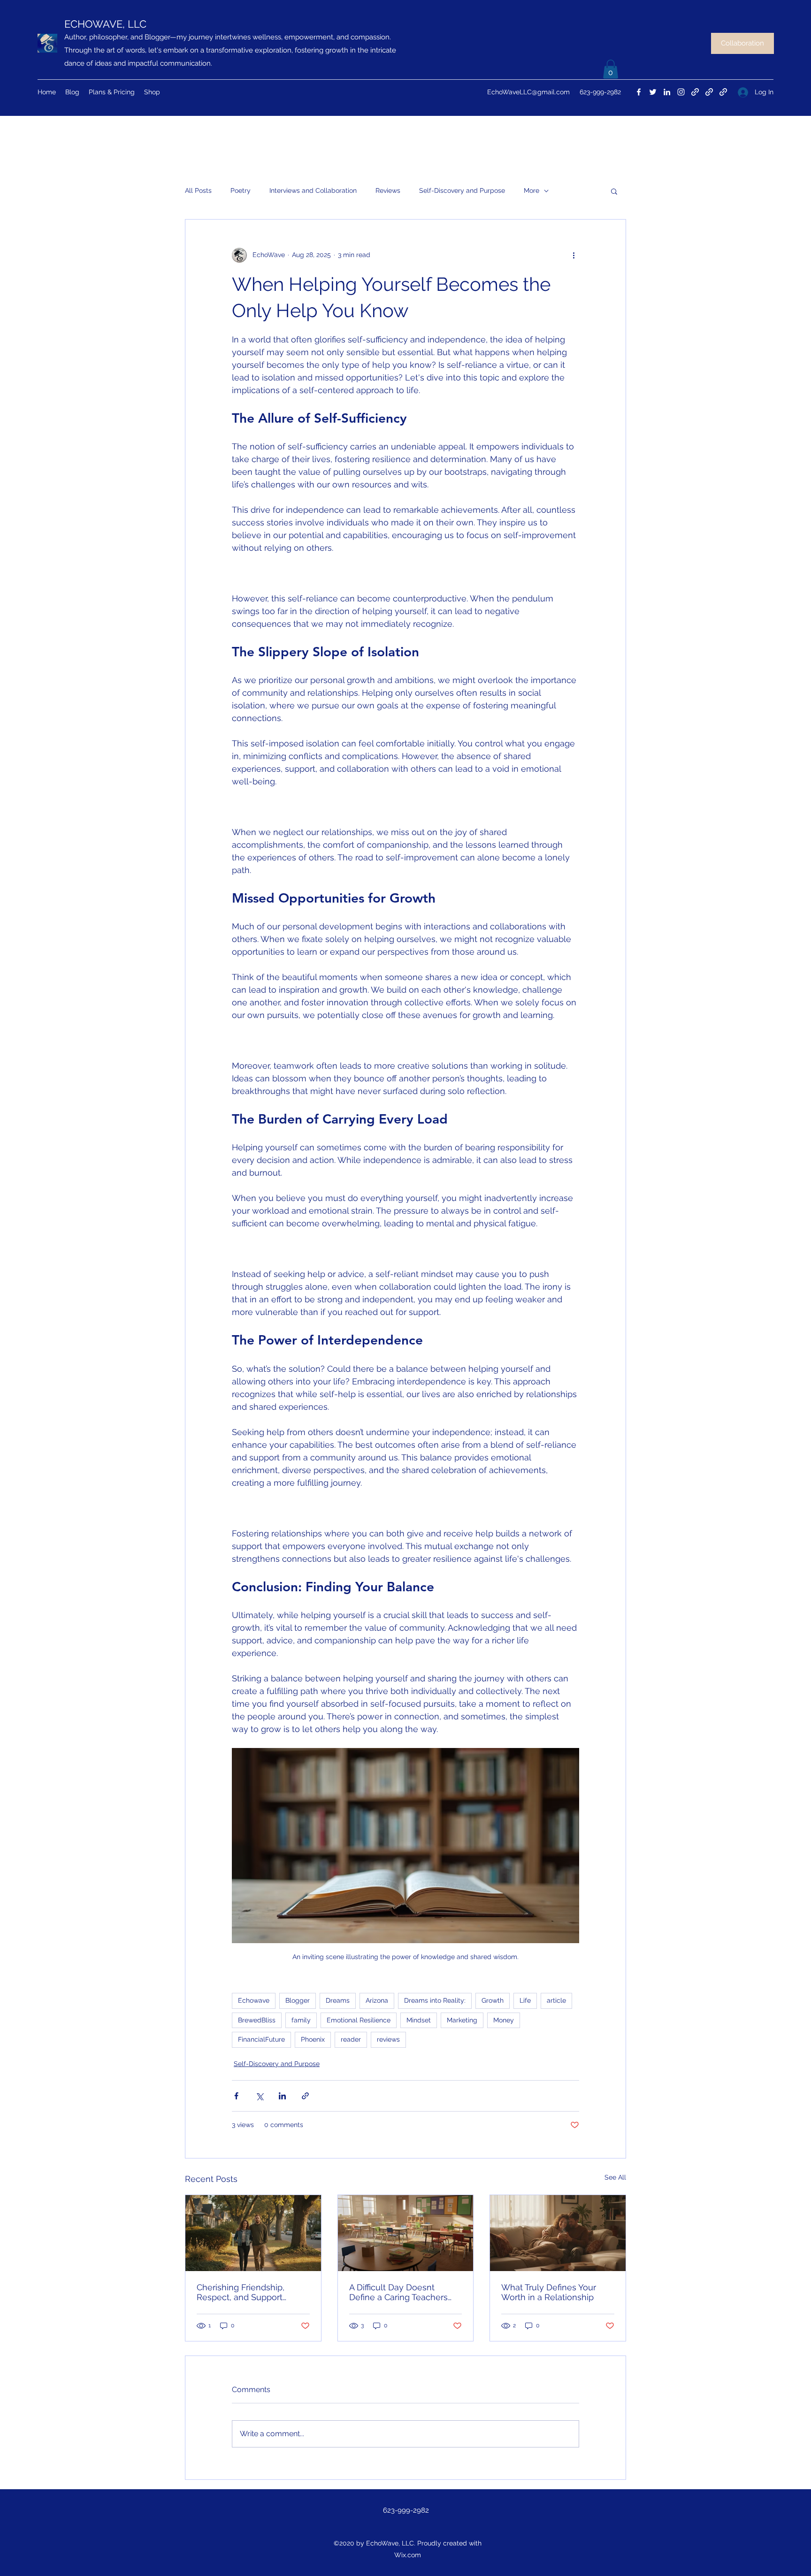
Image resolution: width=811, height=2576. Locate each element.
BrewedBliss (257, 2020)
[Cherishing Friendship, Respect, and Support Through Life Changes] (253, 2233)
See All (615, 2177)
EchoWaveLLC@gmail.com (528, 92)
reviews (388, 2039)
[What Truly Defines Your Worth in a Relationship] (558, 2233)
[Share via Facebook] (236, 2096)
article (556, 2000)
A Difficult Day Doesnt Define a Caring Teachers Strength (398, 2292)
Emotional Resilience (359, 2020)
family (301, 2020)
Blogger (298, 2000)
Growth (493, 2000)
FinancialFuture (261, 2039)
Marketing (462, 2020)
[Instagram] (681, 92)
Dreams (338, 2000)
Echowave (254, 2000)
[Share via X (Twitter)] (259, 2096)
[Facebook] (639, 92)
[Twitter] (653, 92)
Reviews (388, 190)
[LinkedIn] (667, 92)
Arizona (377, 2000)
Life (525, 2000)
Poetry (241, 190)
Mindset (419, 2020)
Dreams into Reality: (435, 2000)
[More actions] (574, 255)
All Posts (198, 190)
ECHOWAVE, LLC (105, 24)
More (532, 190)
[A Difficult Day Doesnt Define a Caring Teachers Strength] (406, 2233)
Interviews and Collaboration (313, 190)
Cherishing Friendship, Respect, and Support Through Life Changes (241, 2292)
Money (504, 2020)
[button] (611, 69)
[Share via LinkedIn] (282, 2096)
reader (351, 2039)
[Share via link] (305, 2096)
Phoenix (313, 2039)
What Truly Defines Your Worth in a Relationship (549, 2292)
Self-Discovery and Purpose (462, 190)
